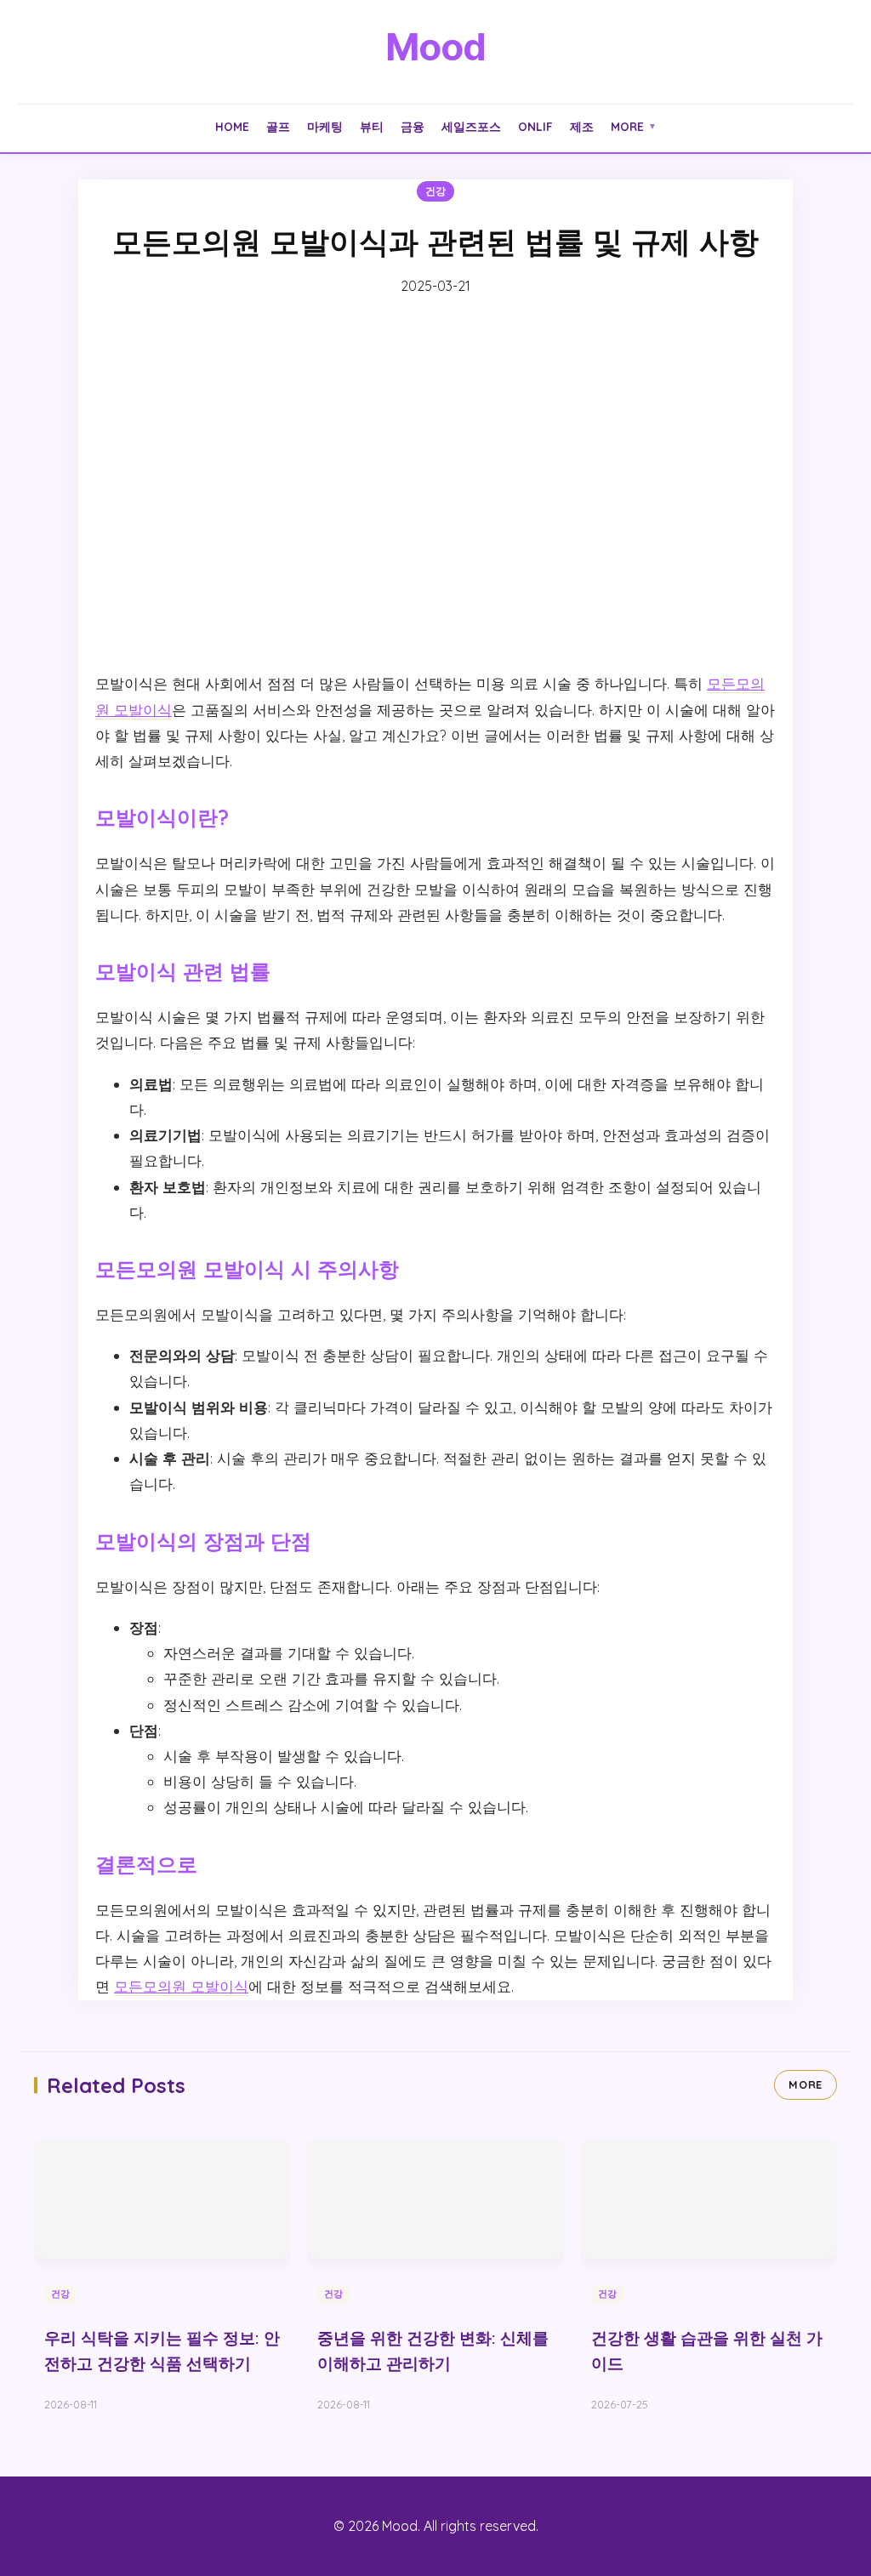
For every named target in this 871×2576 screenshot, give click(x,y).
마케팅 (325, 126)
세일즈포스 (471, 126)
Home (232, 126)
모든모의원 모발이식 (181, 1986)
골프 (278, 126)
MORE (806, 2084)
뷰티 (372, 126)
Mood (435, 47)
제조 (582, 126)
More (634, 126)
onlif (535, 126)
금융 (413, 126)
